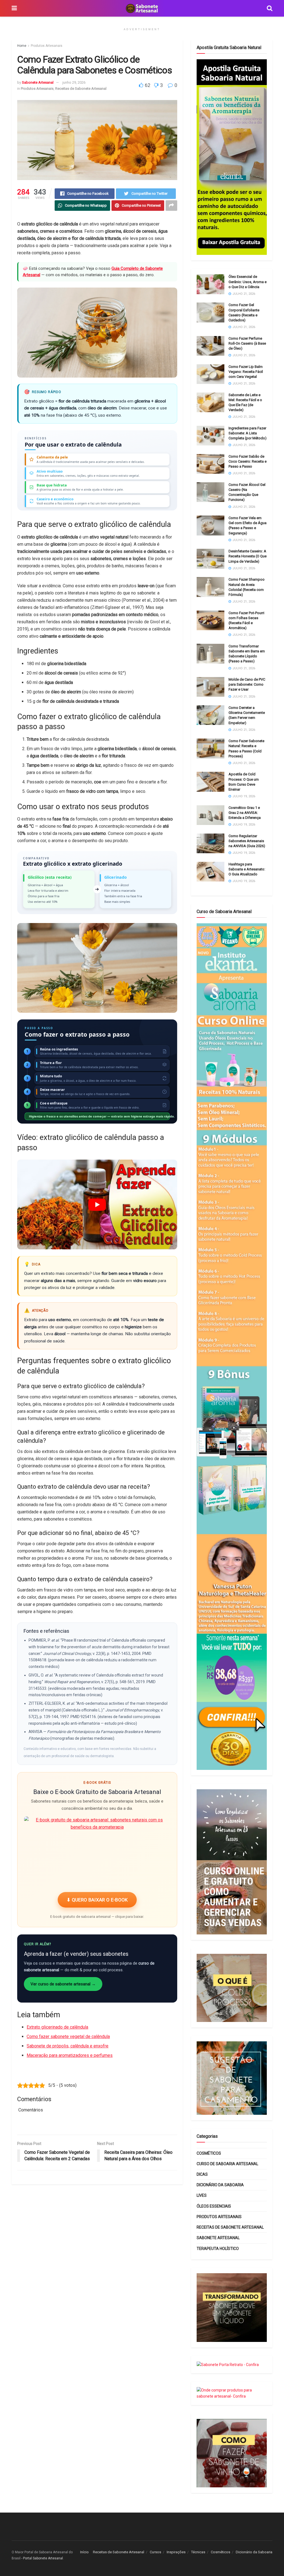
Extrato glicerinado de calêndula (57, 2027)
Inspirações (176, 2552)
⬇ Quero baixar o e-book (97, 1900)
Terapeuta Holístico (218, 2249)
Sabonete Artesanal (38, 82)
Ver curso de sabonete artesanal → (63, 1984)
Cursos (155, 2552)
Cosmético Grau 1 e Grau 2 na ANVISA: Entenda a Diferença (245, 813)
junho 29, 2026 (74, 82)
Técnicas (198, 2552)
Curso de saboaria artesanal (227, 2164)
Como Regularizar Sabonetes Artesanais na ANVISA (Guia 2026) (247, 841)
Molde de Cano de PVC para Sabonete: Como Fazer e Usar (247, 684)
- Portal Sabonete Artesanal (42, 2558)
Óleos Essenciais (214, 2206)
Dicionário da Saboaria (220, 2185)
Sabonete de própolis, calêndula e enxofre (68, 2046)
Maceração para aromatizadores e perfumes (70, 2055)
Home (22, 46)
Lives (202, 2195)
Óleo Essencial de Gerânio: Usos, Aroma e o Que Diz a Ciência (248, 282)
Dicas (202, 2174)
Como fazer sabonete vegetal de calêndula (68, 2037)
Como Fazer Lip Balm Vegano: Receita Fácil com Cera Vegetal (246, 372)
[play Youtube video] (97, 1204)
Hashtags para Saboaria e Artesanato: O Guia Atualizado (247, 869)
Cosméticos (209, 2153)
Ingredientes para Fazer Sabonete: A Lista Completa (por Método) (248, 433)
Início (84, 2552)
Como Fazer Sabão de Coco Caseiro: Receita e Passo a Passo (248, 461)
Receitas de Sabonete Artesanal (81, 89)
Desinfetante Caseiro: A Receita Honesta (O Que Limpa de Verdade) (248, 556)
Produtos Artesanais (47, 46)
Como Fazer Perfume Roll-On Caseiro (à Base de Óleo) (247, 343)
